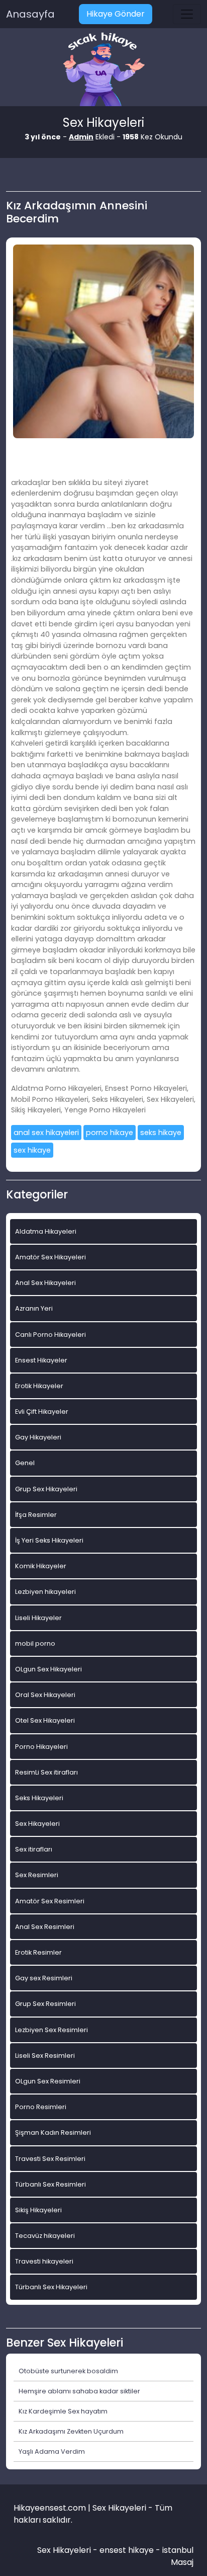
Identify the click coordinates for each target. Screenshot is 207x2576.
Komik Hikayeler (41, 1566)
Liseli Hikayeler (38, 1618)
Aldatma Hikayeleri (46, 1231)
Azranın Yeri (34, 1308)
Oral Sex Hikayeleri (45, 1695)
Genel (25, 1463)
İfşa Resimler (36, 1515)
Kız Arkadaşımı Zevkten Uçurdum (71, 2431)
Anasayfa (30, 14)
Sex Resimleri (37, 1875)
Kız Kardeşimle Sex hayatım (63, 2411)
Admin (81, 137)
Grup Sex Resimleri (45, 2004)
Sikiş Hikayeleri (38, 2210)
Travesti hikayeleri (44, 2261)
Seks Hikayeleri (39, 1798)
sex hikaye (32, 1150)
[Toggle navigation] (187, 14)
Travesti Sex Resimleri (50, 2159)
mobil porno (35, 1643)
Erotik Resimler (38, 1952)
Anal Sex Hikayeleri (45, 1283)
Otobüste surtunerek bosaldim (68, 2371)
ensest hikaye (127, 2550)
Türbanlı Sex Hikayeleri (51, 2287)
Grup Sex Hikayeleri (46, 1489)
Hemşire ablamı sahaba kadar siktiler (79, 2391)
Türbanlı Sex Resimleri (50, 2184)
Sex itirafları (34, 1849)
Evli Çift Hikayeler (42, 1412)
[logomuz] (103, 70)
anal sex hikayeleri (46, 1133)
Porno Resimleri (41, 2107)
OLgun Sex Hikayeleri (48, 1669)
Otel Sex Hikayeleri (45, 1720)
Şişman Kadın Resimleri (53, 2132)
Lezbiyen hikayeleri (45, 1592)
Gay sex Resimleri (44, 1978)
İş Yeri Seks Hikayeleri (49, 1540)
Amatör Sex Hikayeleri (50, 1257)
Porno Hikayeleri (41, 1747)
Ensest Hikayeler (41, 1360)
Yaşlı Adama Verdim (52, 2451)
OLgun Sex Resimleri (48, 2081)
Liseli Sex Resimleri (45, 2056)
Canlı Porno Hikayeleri (50, 1335)
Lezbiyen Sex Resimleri (51, 2030)
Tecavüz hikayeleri (45, 2236)
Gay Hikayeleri (38, 1437)
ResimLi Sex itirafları (46, 1772)
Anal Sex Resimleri (45, 1927)
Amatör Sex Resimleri (50, 1901)
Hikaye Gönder (116, 14)
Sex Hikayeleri (37, 1824)
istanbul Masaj (178, 2556)
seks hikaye (161, 1133)
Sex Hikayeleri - (68, 2550)
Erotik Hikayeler (39, 1386)
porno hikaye (110, 1133)
